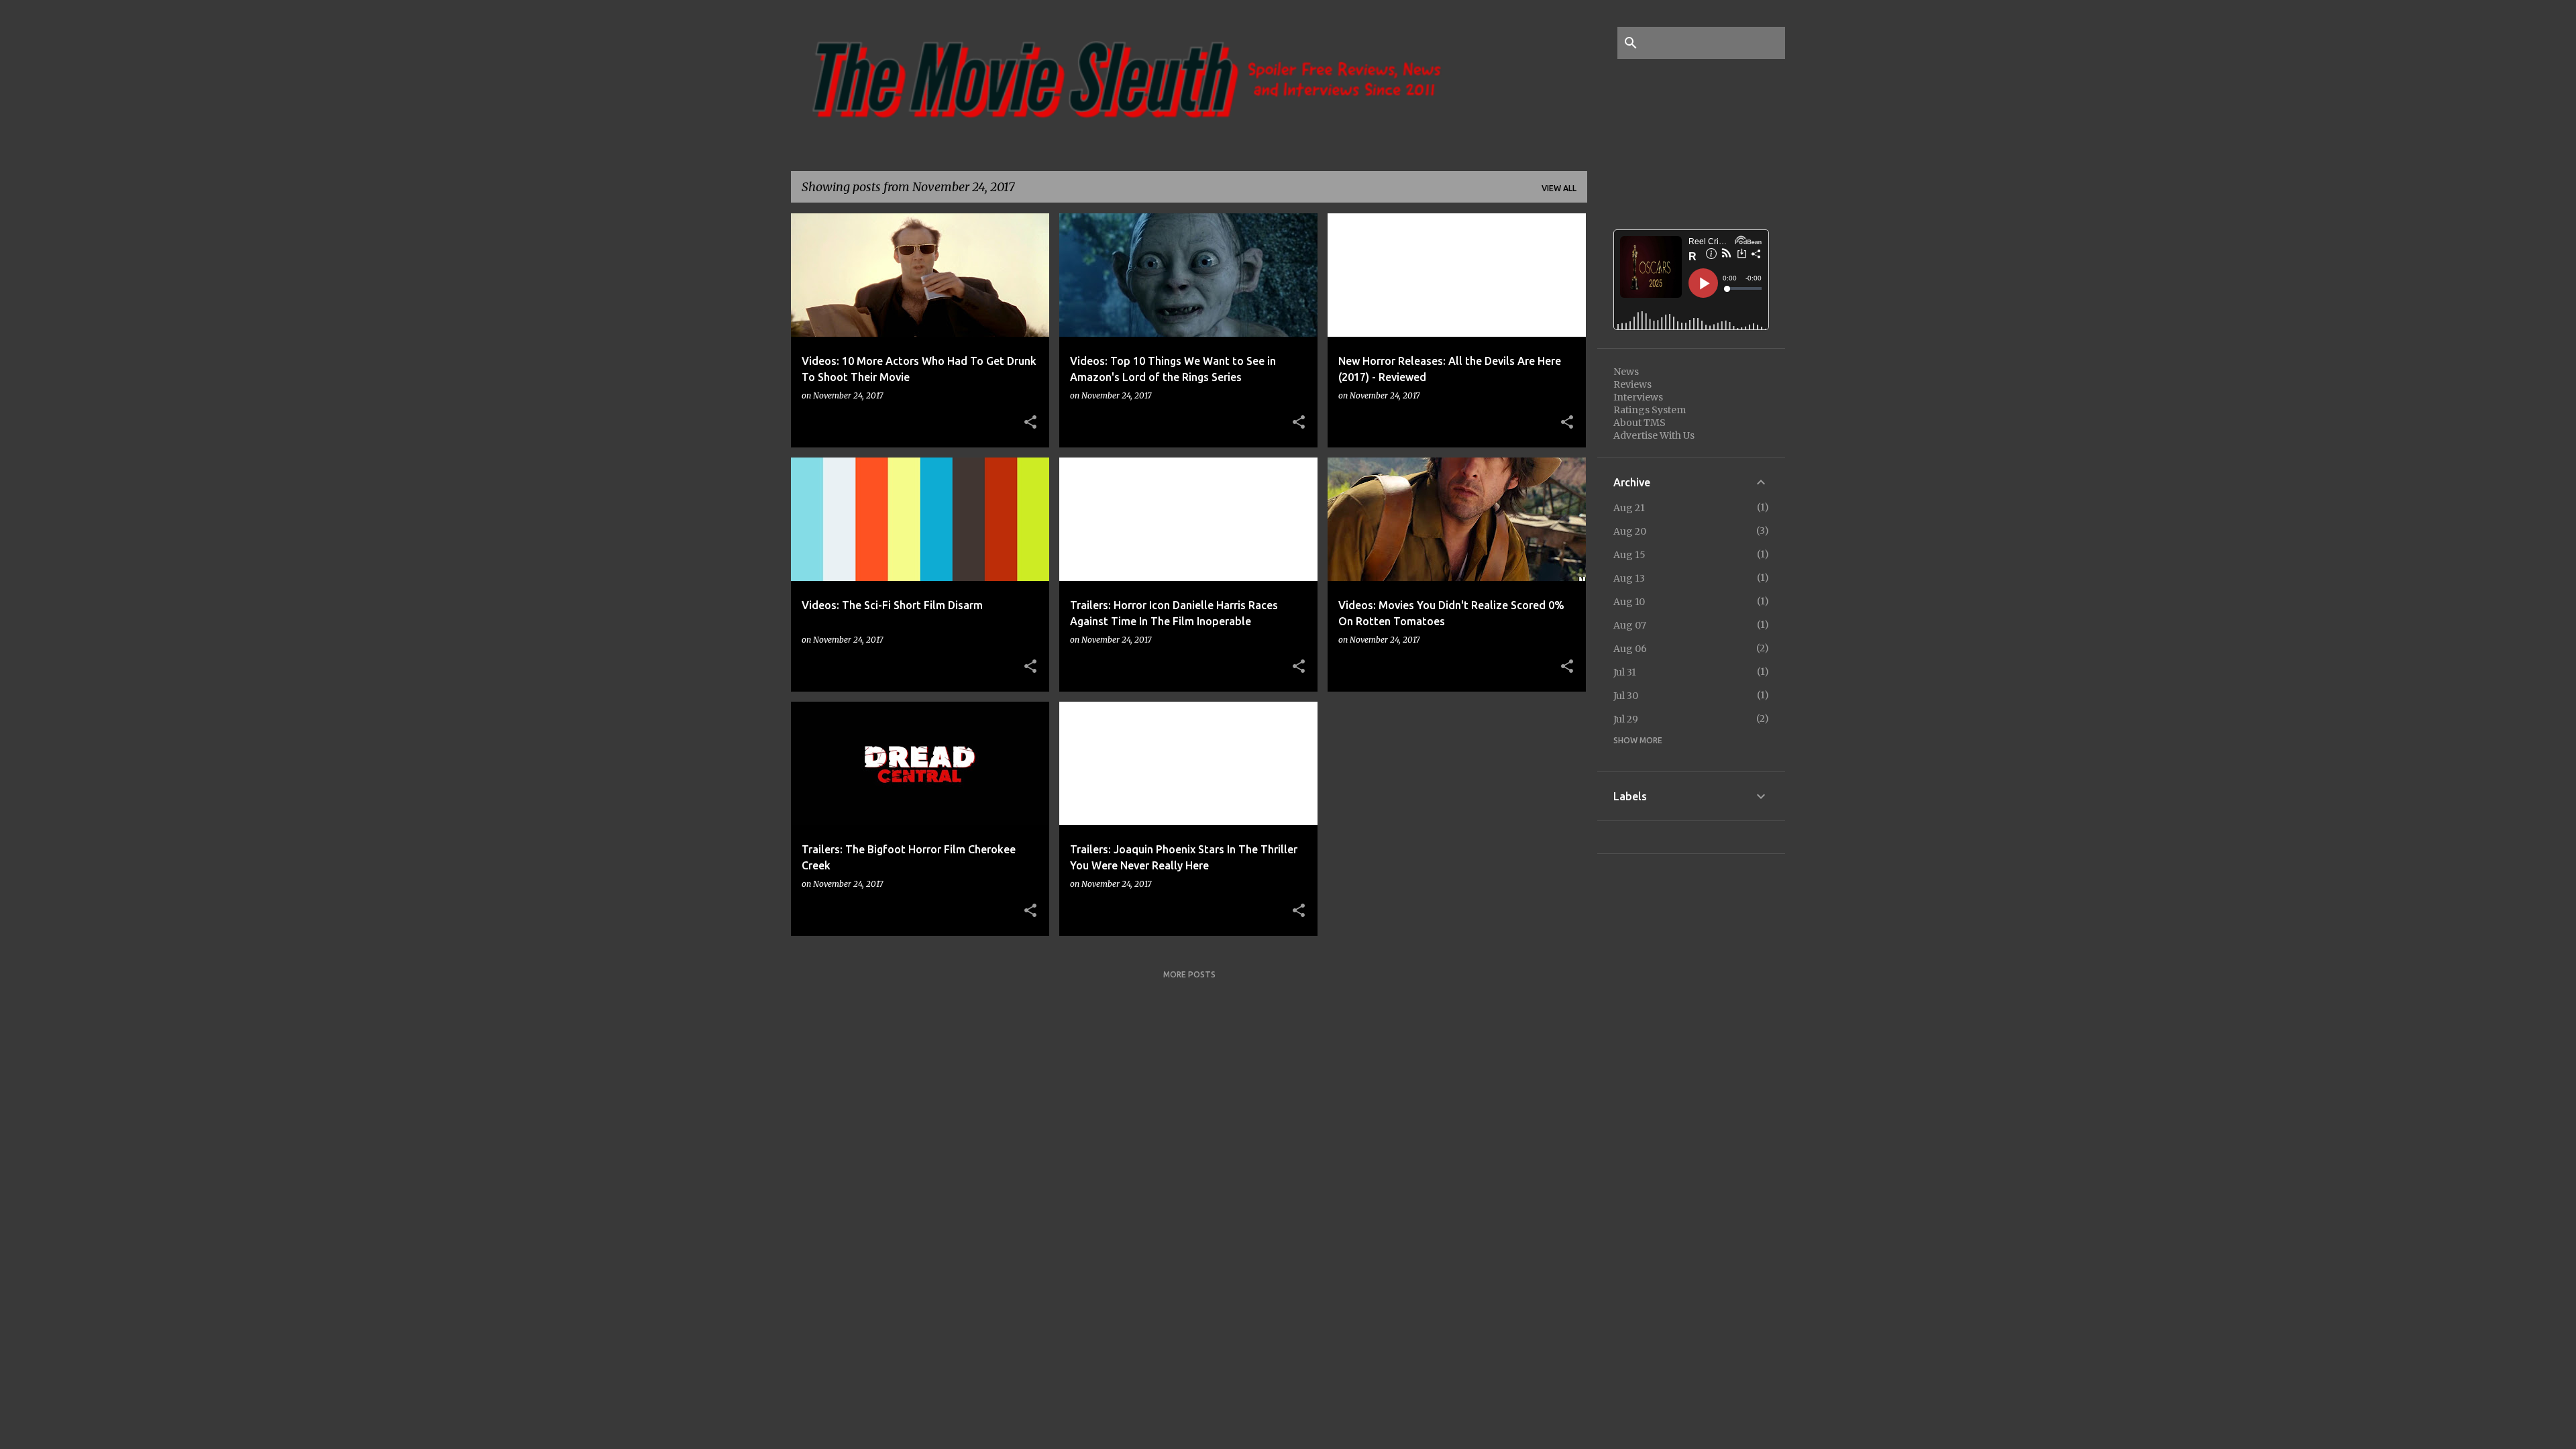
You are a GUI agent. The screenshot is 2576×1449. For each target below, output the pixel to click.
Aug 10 (1629, 602)
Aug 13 (1629, 578)
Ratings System (1650, 410)
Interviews (1638, 397)
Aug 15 (1629, 555)
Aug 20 (1630, 531)
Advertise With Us (1654, 435)
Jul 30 (1626, 696)
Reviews (1632, 384)
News (1626, 372)
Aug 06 (1630, 649)
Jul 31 (1625, 672)
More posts (1189, 974)
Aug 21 (1629, 508)
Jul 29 (1626, 719)
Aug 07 (1630, 625)
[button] (1030, 423)
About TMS (1640, 423)
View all (1559, 188)
